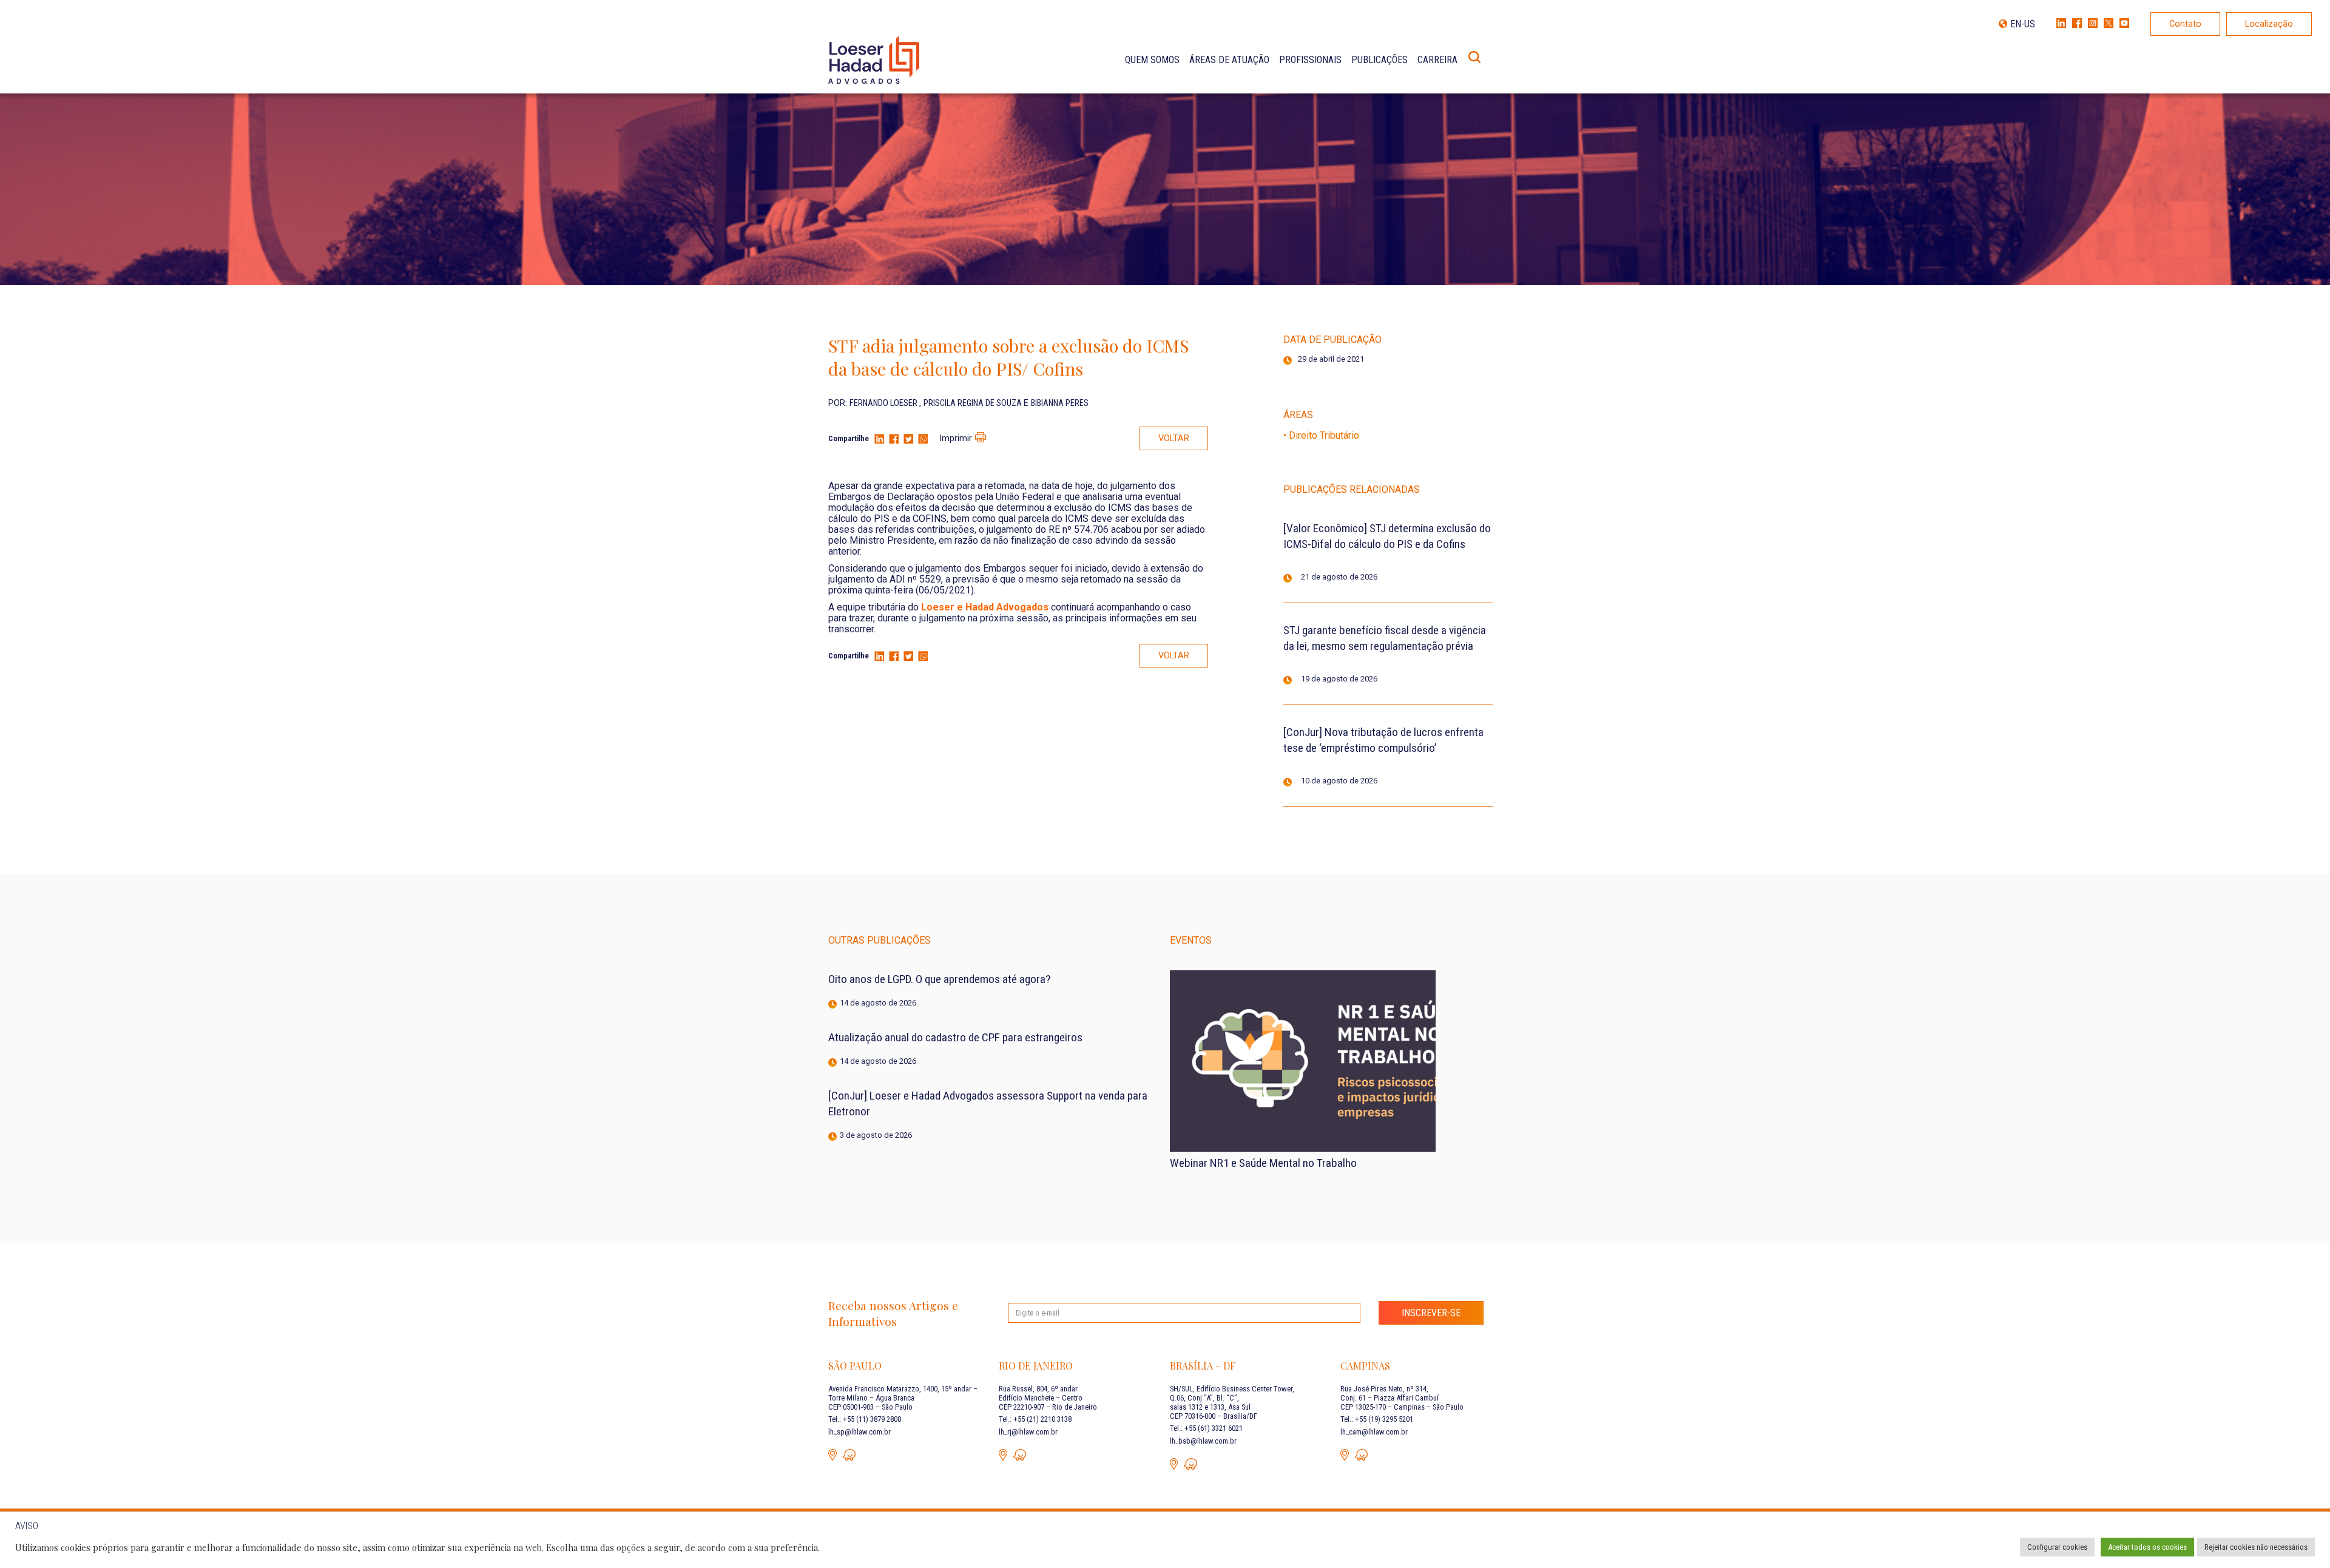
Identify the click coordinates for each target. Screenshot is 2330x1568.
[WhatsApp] (923, 440)
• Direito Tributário (1321, 435)
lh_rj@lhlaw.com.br (1028, 1432)
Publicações (1379, 60)
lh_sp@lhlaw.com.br (859, 1432)
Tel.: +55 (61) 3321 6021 (1206, 1428)
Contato (2185, 24)
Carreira (1437, 60)
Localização (2269, 24)
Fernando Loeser (884, 403)
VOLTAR (1174, 438)
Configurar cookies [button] (2057, 1547)
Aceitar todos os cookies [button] (2147, 1547)
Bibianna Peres (1060, 403)
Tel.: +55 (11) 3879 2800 (865, 1419)
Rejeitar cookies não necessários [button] (2256, 1547)
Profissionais (1310, 60)
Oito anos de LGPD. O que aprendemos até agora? (939, 979)
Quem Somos (1152, 60)
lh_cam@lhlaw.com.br (1374, 1432)
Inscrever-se (1431, 1313)
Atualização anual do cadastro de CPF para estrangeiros (955, 1037)
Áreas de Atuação (1229, 60)
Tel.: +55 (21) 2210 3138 (1035, 1419)
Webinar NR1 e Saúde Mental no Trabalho (1263, 1163)
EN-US (2023, 24)
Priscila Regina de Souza (974, 403)
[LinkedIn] (879, 440)
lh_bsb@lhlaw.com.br (1203, 1441)
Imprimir (956, 438)
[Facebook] (894, 440)
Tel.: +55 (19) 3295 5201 (1377, 1419)
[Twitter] (908, 440)
